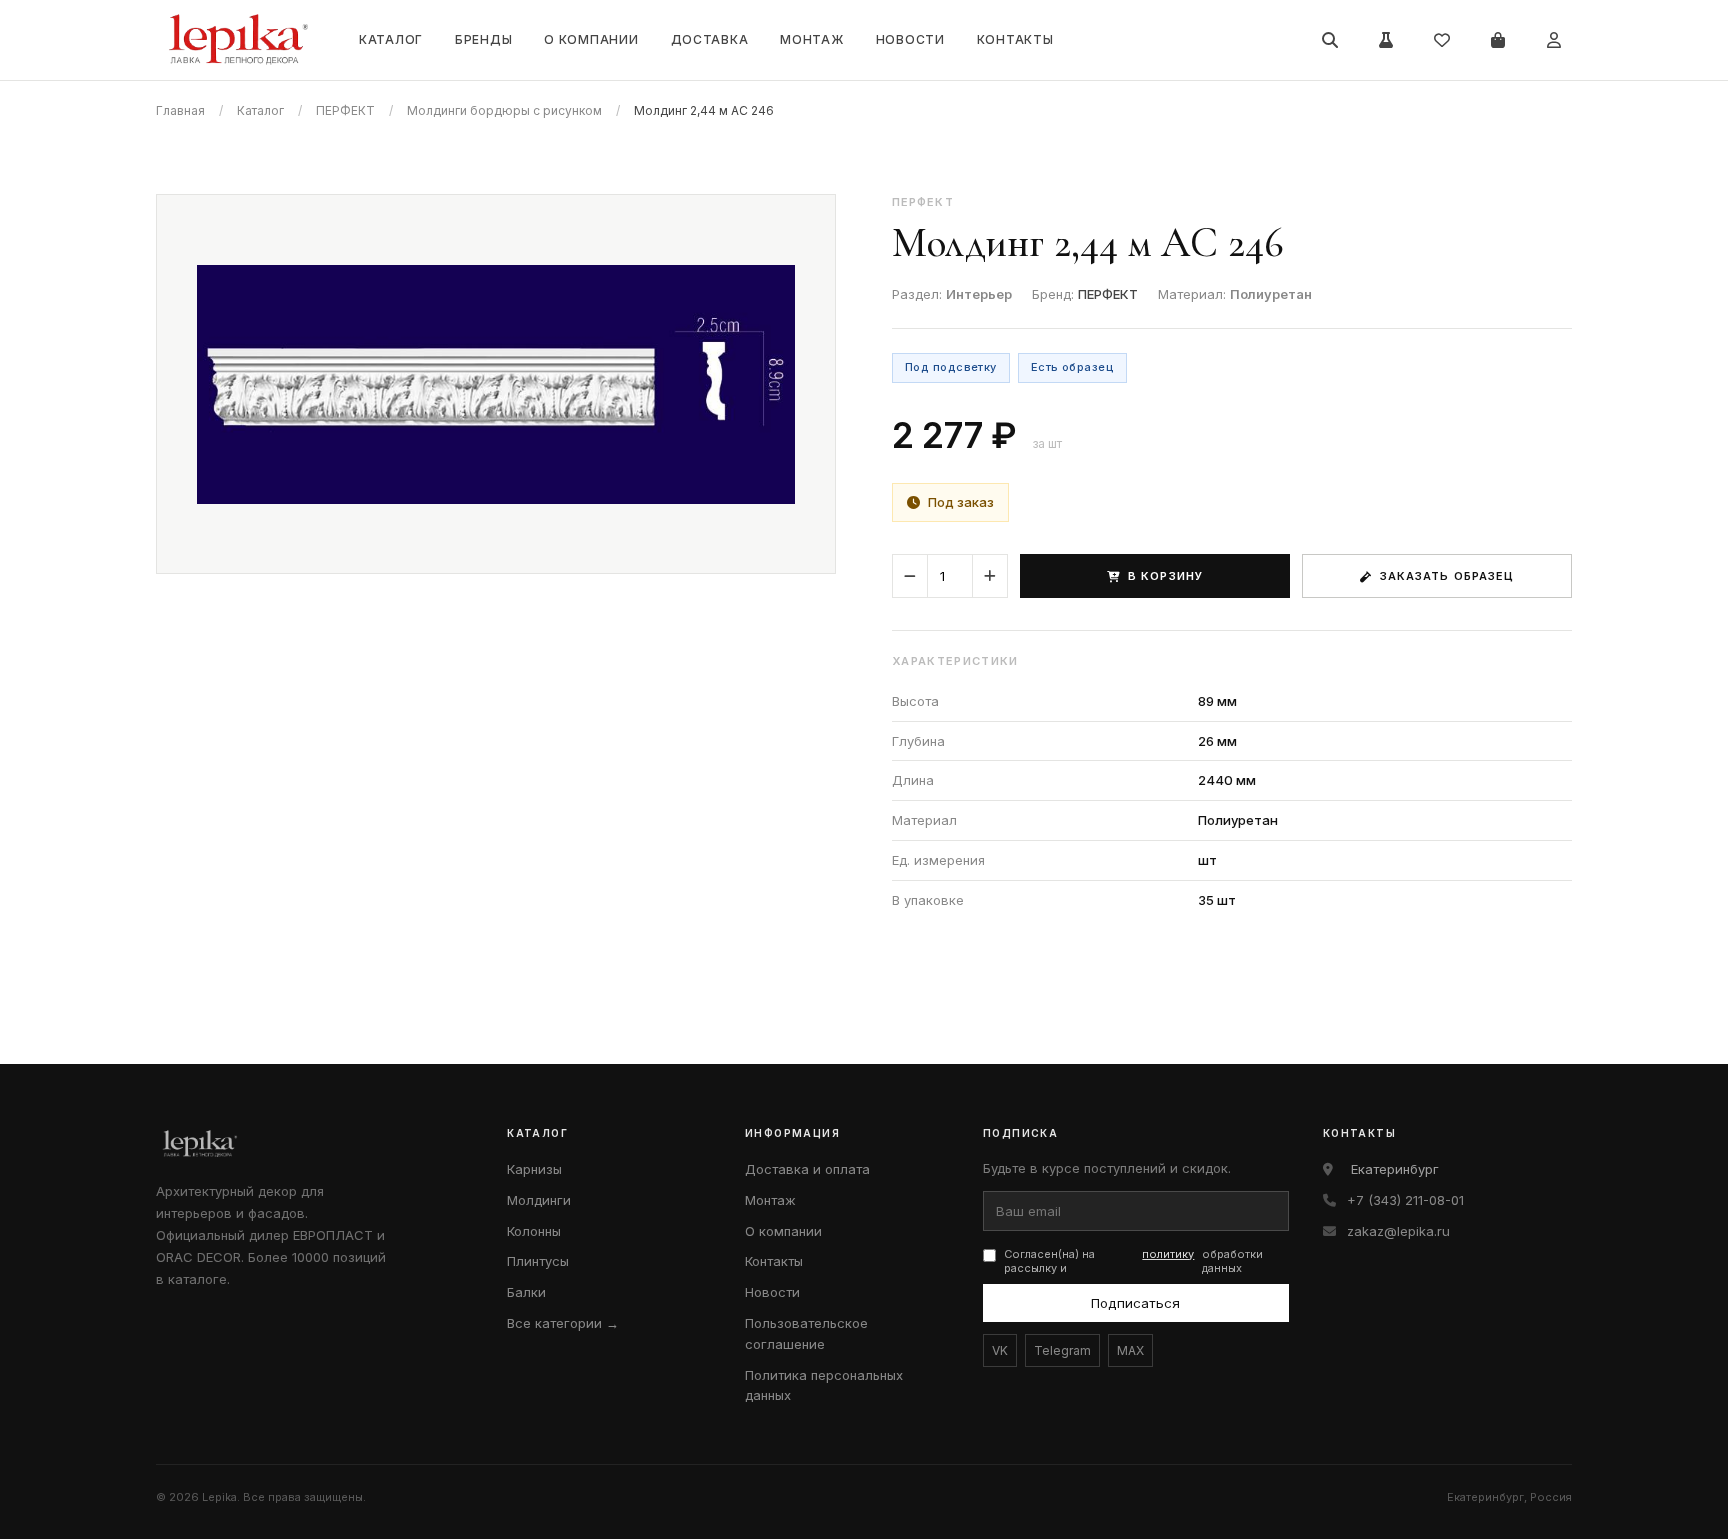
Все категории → (563, 1323)
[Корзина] (1498, 40)
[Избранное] (1442, 40)
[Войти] (1554, 40)
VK (1000, 1350)
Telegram (1062, 1350)
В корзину (1165, 576)
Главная (180, 110)
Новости (910, 39)
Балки (526, 1292)
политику (1168, 1254)
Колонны (534, 1231)
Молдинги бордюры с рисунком (504, 110)
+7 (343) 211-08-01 (1405, 1200)
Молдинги (539, 1200)
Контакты (1015, 39)
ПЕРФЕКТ (345, 110)
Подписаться (1135, 1303)
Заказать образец (1447, 576)
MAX (1130, 1350)
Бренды (483, 39)
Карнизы (534, 1169)
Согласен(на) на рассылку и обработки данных (1133, 1261)
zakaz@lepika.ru (1398, 1231)
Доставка (710, 39)
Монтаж (811, 39)
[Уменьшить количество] (910, 576)
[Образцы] (1386, 40)
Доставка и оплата (807, 1169)
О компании (591, 39)
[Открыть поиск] (1330, 40)
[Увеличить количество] (990, 576)
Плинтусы (538, 1261)
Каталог (391, 39)
